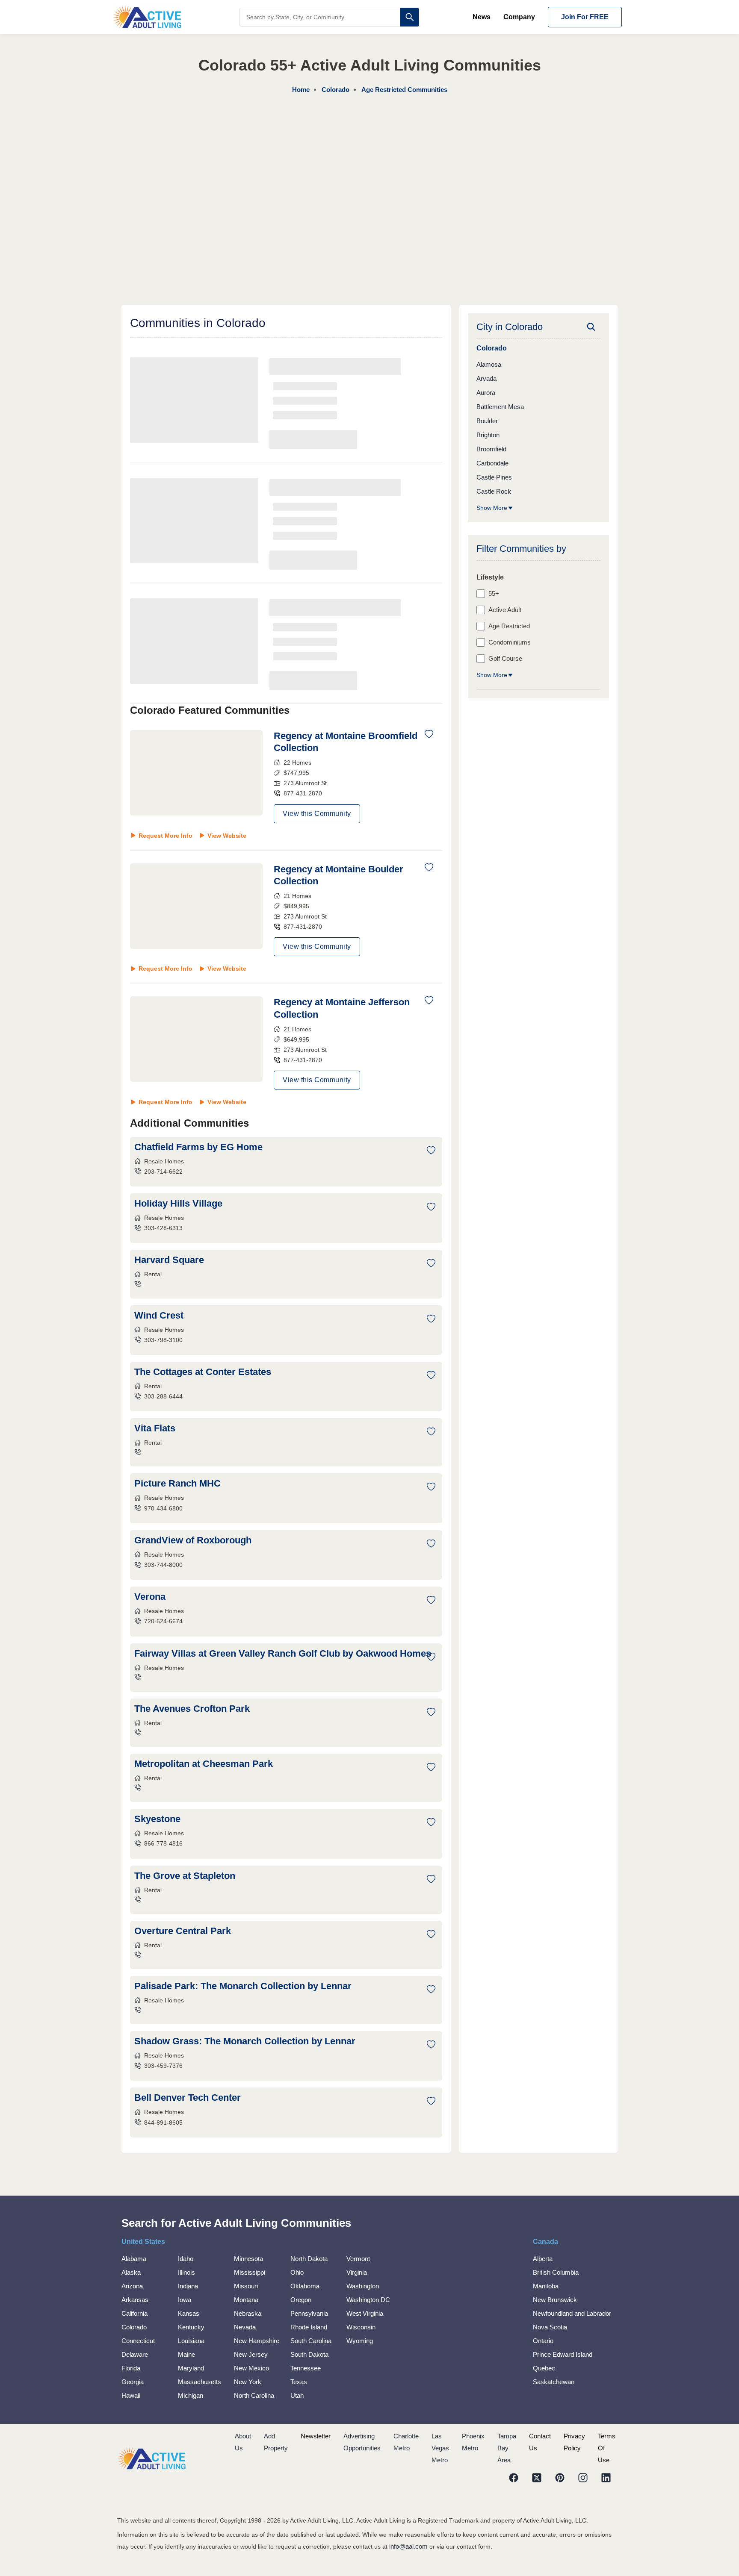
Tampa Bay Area (507, 2448)
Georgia (133, 2382)
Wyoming (360, 2341)
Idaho (186, 2259)
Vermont (358, 2259)
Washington (363, 2286)
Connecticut (138, 2341)
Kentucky (191, 2327)
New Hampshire (257, 2341)
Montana (246, 2300)
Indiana (188, 2286)
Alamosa (489, 364)
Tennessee (306, 2368)
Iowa (185, 2300)
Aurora (486, 393)
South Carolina (311, 2341)
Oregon (301, 2300)
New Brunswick (555, 2300)
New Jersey (251, 2354)
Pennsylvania (309, 2313)
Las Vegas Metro (440, 2448)
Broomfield (491, 449)
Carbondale (492, 463)
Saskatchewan (554, 2382)
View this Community (317, 814)
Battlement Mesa (500, 407)
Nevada (245, 2327)
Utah (297, 2395)
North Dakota (309, 2259)
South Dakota (309, 2354)
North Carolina (254, 2395)
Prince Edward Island (563, 2354)
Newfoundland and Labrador (572, 2313)
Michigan (191, 2395)
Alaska (131, 2272)
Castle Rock (494, 491)
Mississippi (250, 2272)
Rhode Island (309, 2327)
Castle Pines (494, 477)
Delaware (135, 2354)
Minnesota (248, 2259)
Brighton (488, 435)
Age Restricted (509, 626)
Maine (186, 2354)
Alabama (134, 2259)
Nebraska (248, 2313)
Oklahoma (305, 2286)
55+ (494, 593)
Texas (299, 2382)
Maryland (191, 2368)
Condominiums (510, 642)
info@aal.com (408, 2546)
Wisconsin (361, 2327)
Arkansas (135, 2300)
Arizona (132, 2286)
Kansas (189, 2313)
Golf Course (505, 658)
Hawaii (131, 2395)
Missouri (246, 2286)
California (134, 2313)
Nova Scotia (550, 2327)
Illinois (186, 2272)
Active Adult (505, 610)
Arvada (486, 378)
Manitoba (546, 2286)
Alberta (543, 2259)
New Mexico (251, 2368)
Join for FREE (585, 17)
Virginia (357, 2272)
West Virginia (365, 2313)
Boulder (487, 421)
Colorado (134, 2327)
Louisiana (191, 2341)
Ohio (297, 2272)
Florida (131, 2368)
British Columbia (556, 2272)
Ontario (543, 2341)
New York (248, 2382)
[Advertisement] (369, 160)
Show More (492, 508)
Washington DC (368, 2300)
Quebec (544, 2368)
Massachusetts (200, 2382)
